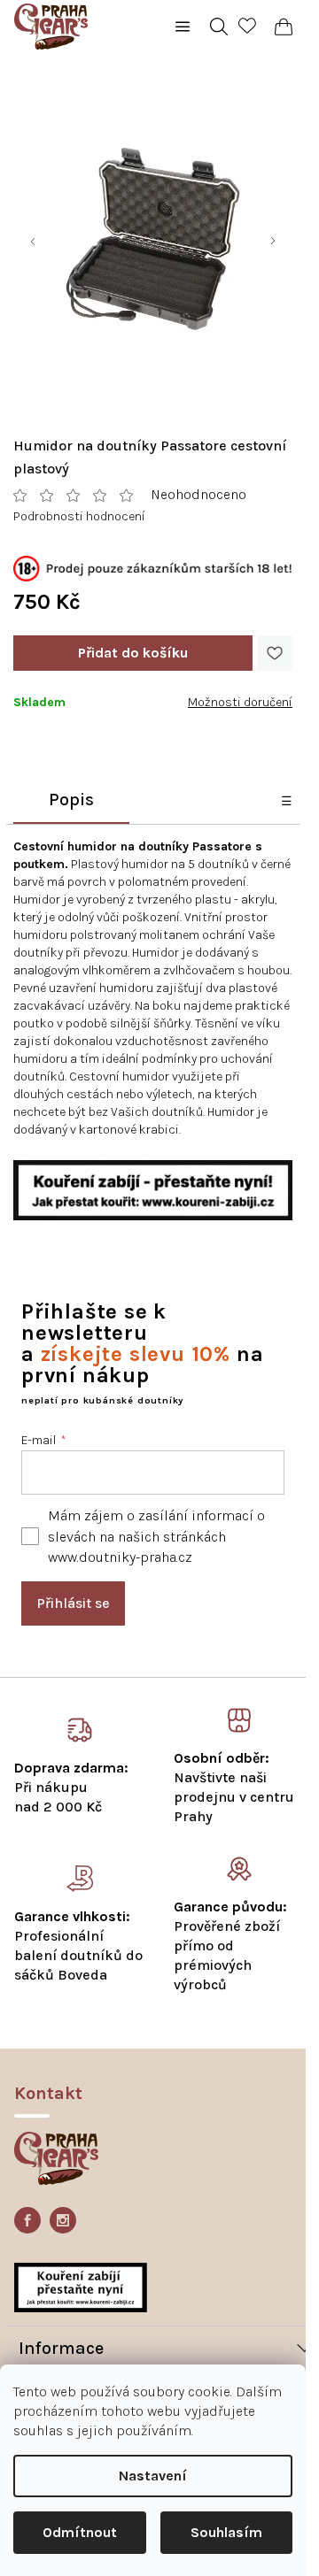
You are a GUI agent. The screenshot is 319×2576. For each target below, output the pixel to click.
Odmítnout (80, 2532)
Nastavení (153, 2476)
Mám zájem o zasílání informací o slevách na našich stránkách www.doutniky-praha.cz (156, 1536)
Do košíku (133, 653)
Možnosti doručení (240, 702)
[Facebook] (27, 2220)
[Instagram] (63, 2220)
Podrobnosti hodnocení (79, 516)
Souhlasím (226, 2532)
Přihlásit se (73, 1603)
